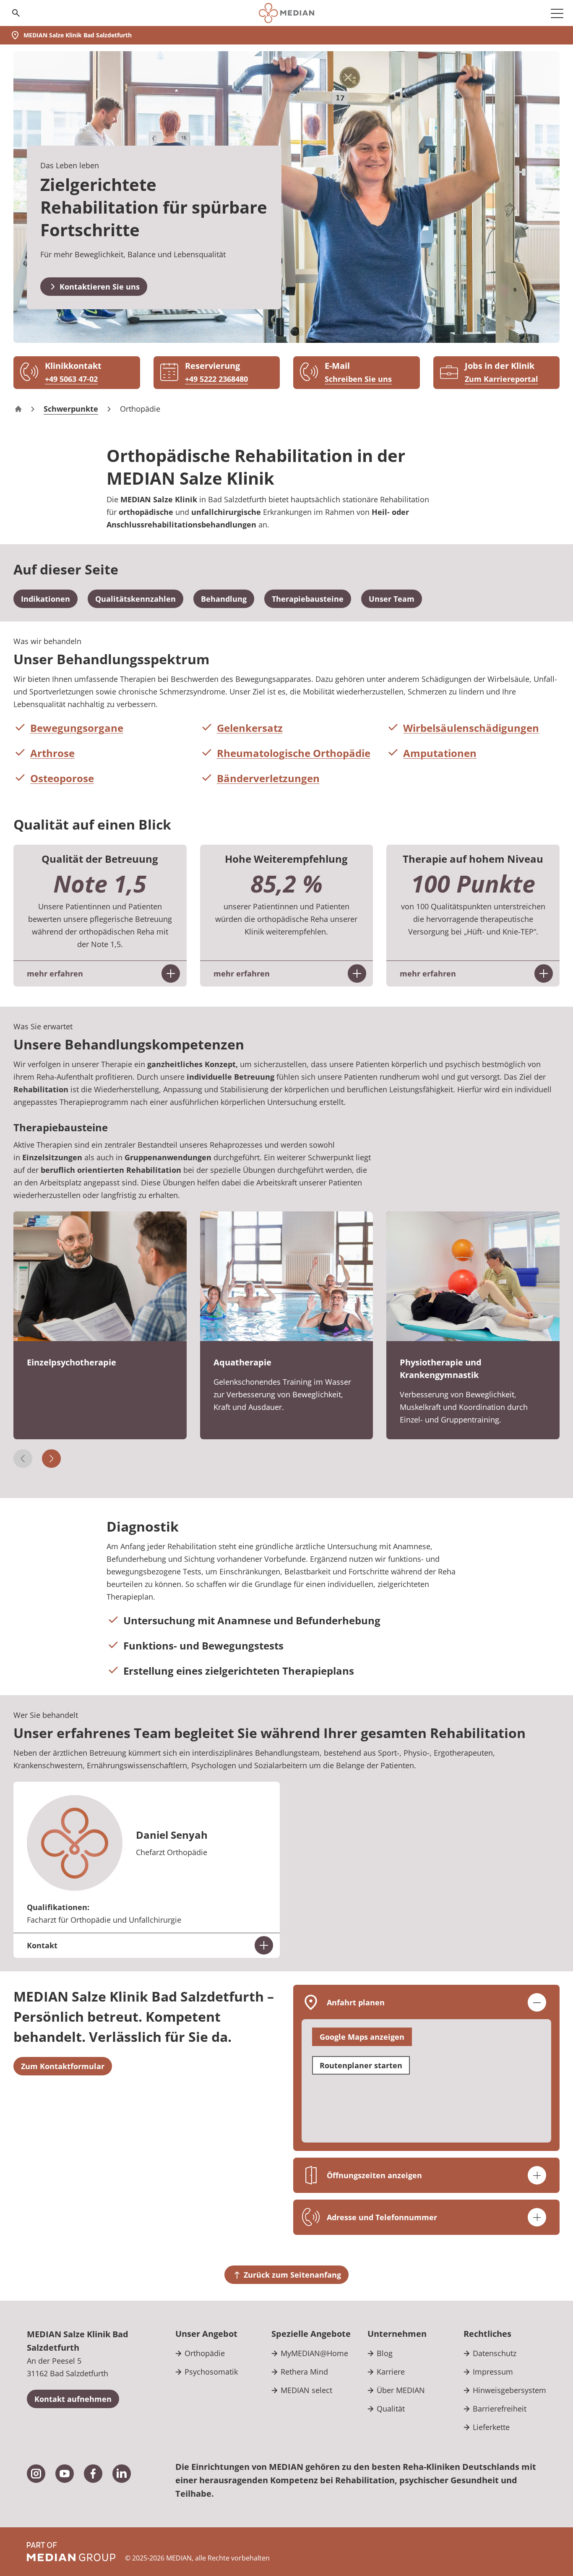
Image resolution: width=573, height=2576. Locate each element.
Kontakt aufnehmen (73, 2399)
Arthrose (52, 753)
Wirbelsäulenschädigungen (471, 728)
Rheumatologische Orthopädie (294, 753)
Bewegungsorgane (77, 728)
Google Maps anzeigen (362, 2037)
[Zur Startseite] (286, 13)
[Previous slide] (23, 1459)
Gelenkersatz (250, 728)
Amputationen (440, 753)
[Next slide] (51, 1459)
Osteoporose (62, 778)
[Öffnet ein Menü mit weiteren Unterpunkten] (557, 13)
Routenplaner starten (361, 2065)
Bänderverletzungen (268, 778)
